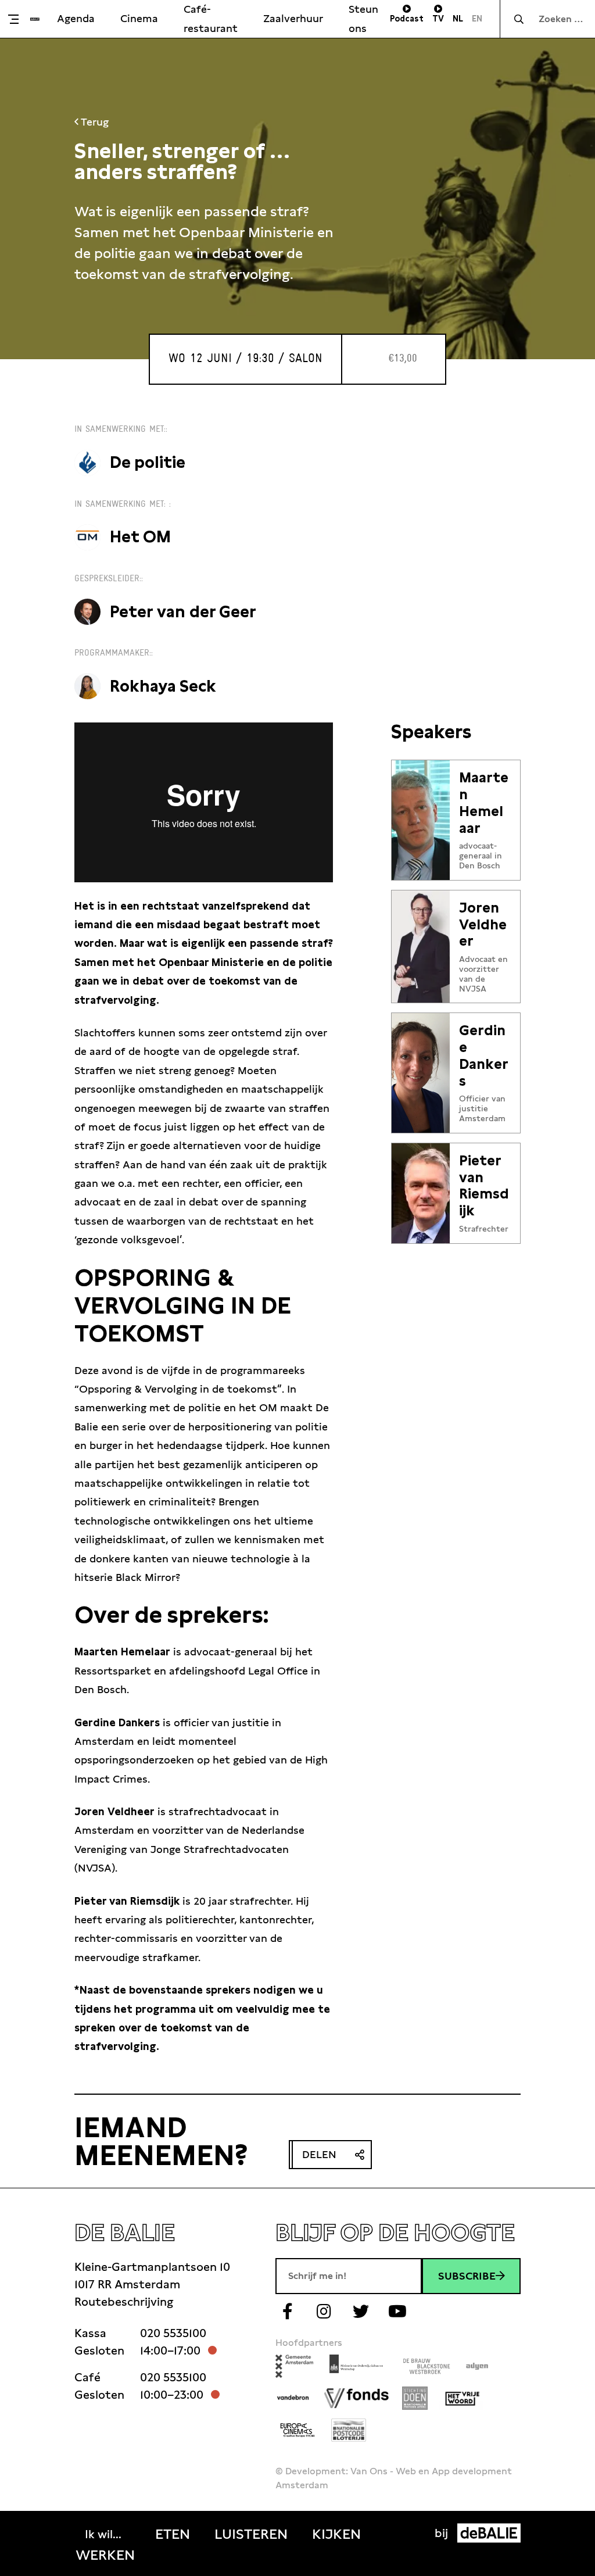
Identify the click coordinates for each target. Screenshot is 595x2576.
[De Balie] (35, 19)
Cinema (139, 18)
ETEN (173, 2534)
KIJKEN (336, 2534)
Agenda (76, 18)
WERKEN (105, 2555)
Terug (94, 122)
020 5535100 (173, 2333)
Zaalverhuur (293, 18)
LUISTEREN (251, 2534)
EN (477, 19)
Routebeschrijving (124, 2302)
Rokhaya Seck (163, 686)
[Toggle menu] (18, 19)
